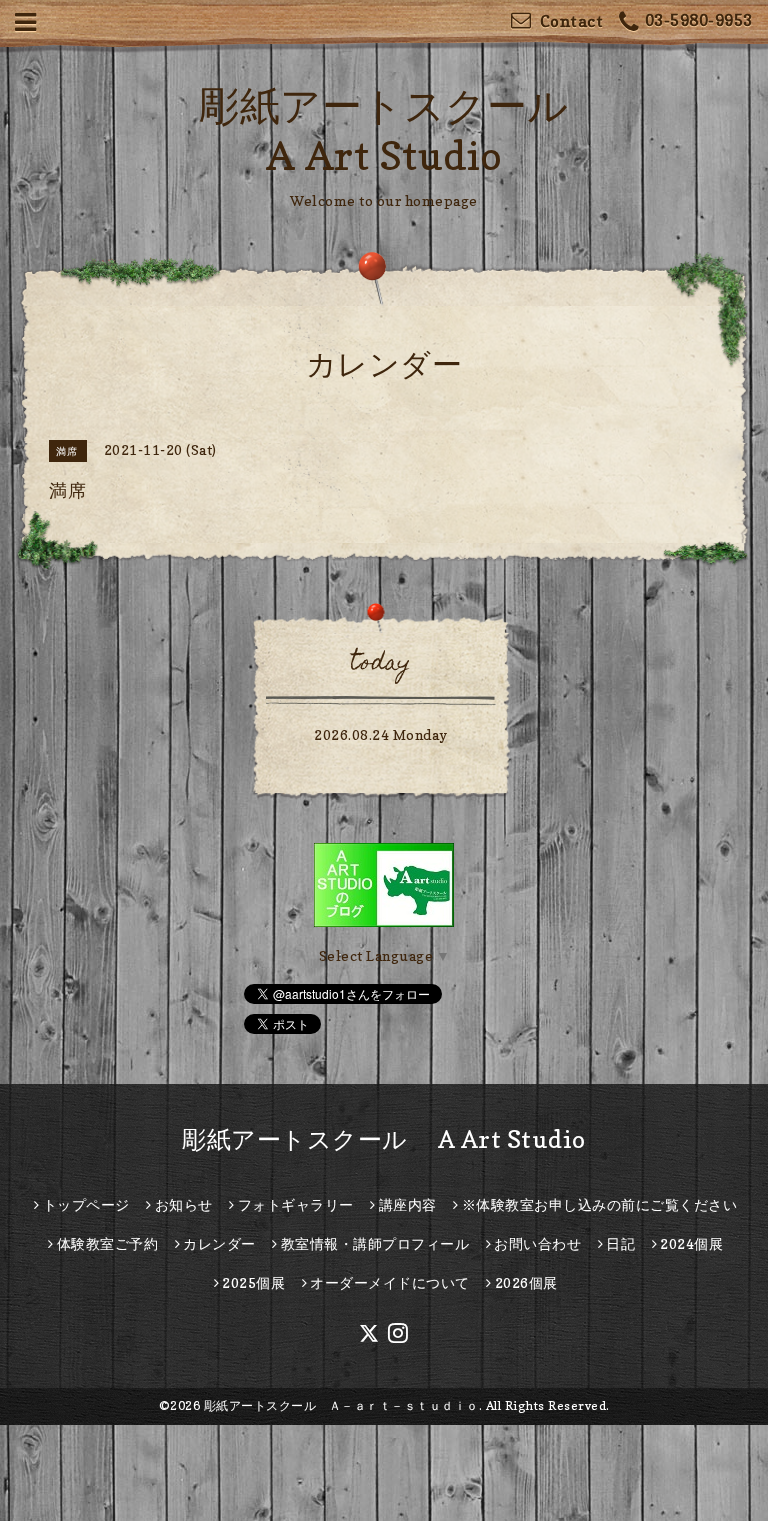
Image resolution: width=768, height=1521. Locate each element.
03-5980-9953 (699, 20)
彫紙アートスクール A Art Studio (384, 1139)
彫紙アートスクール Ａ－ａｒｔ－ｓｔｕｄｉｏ (341, 1405)
